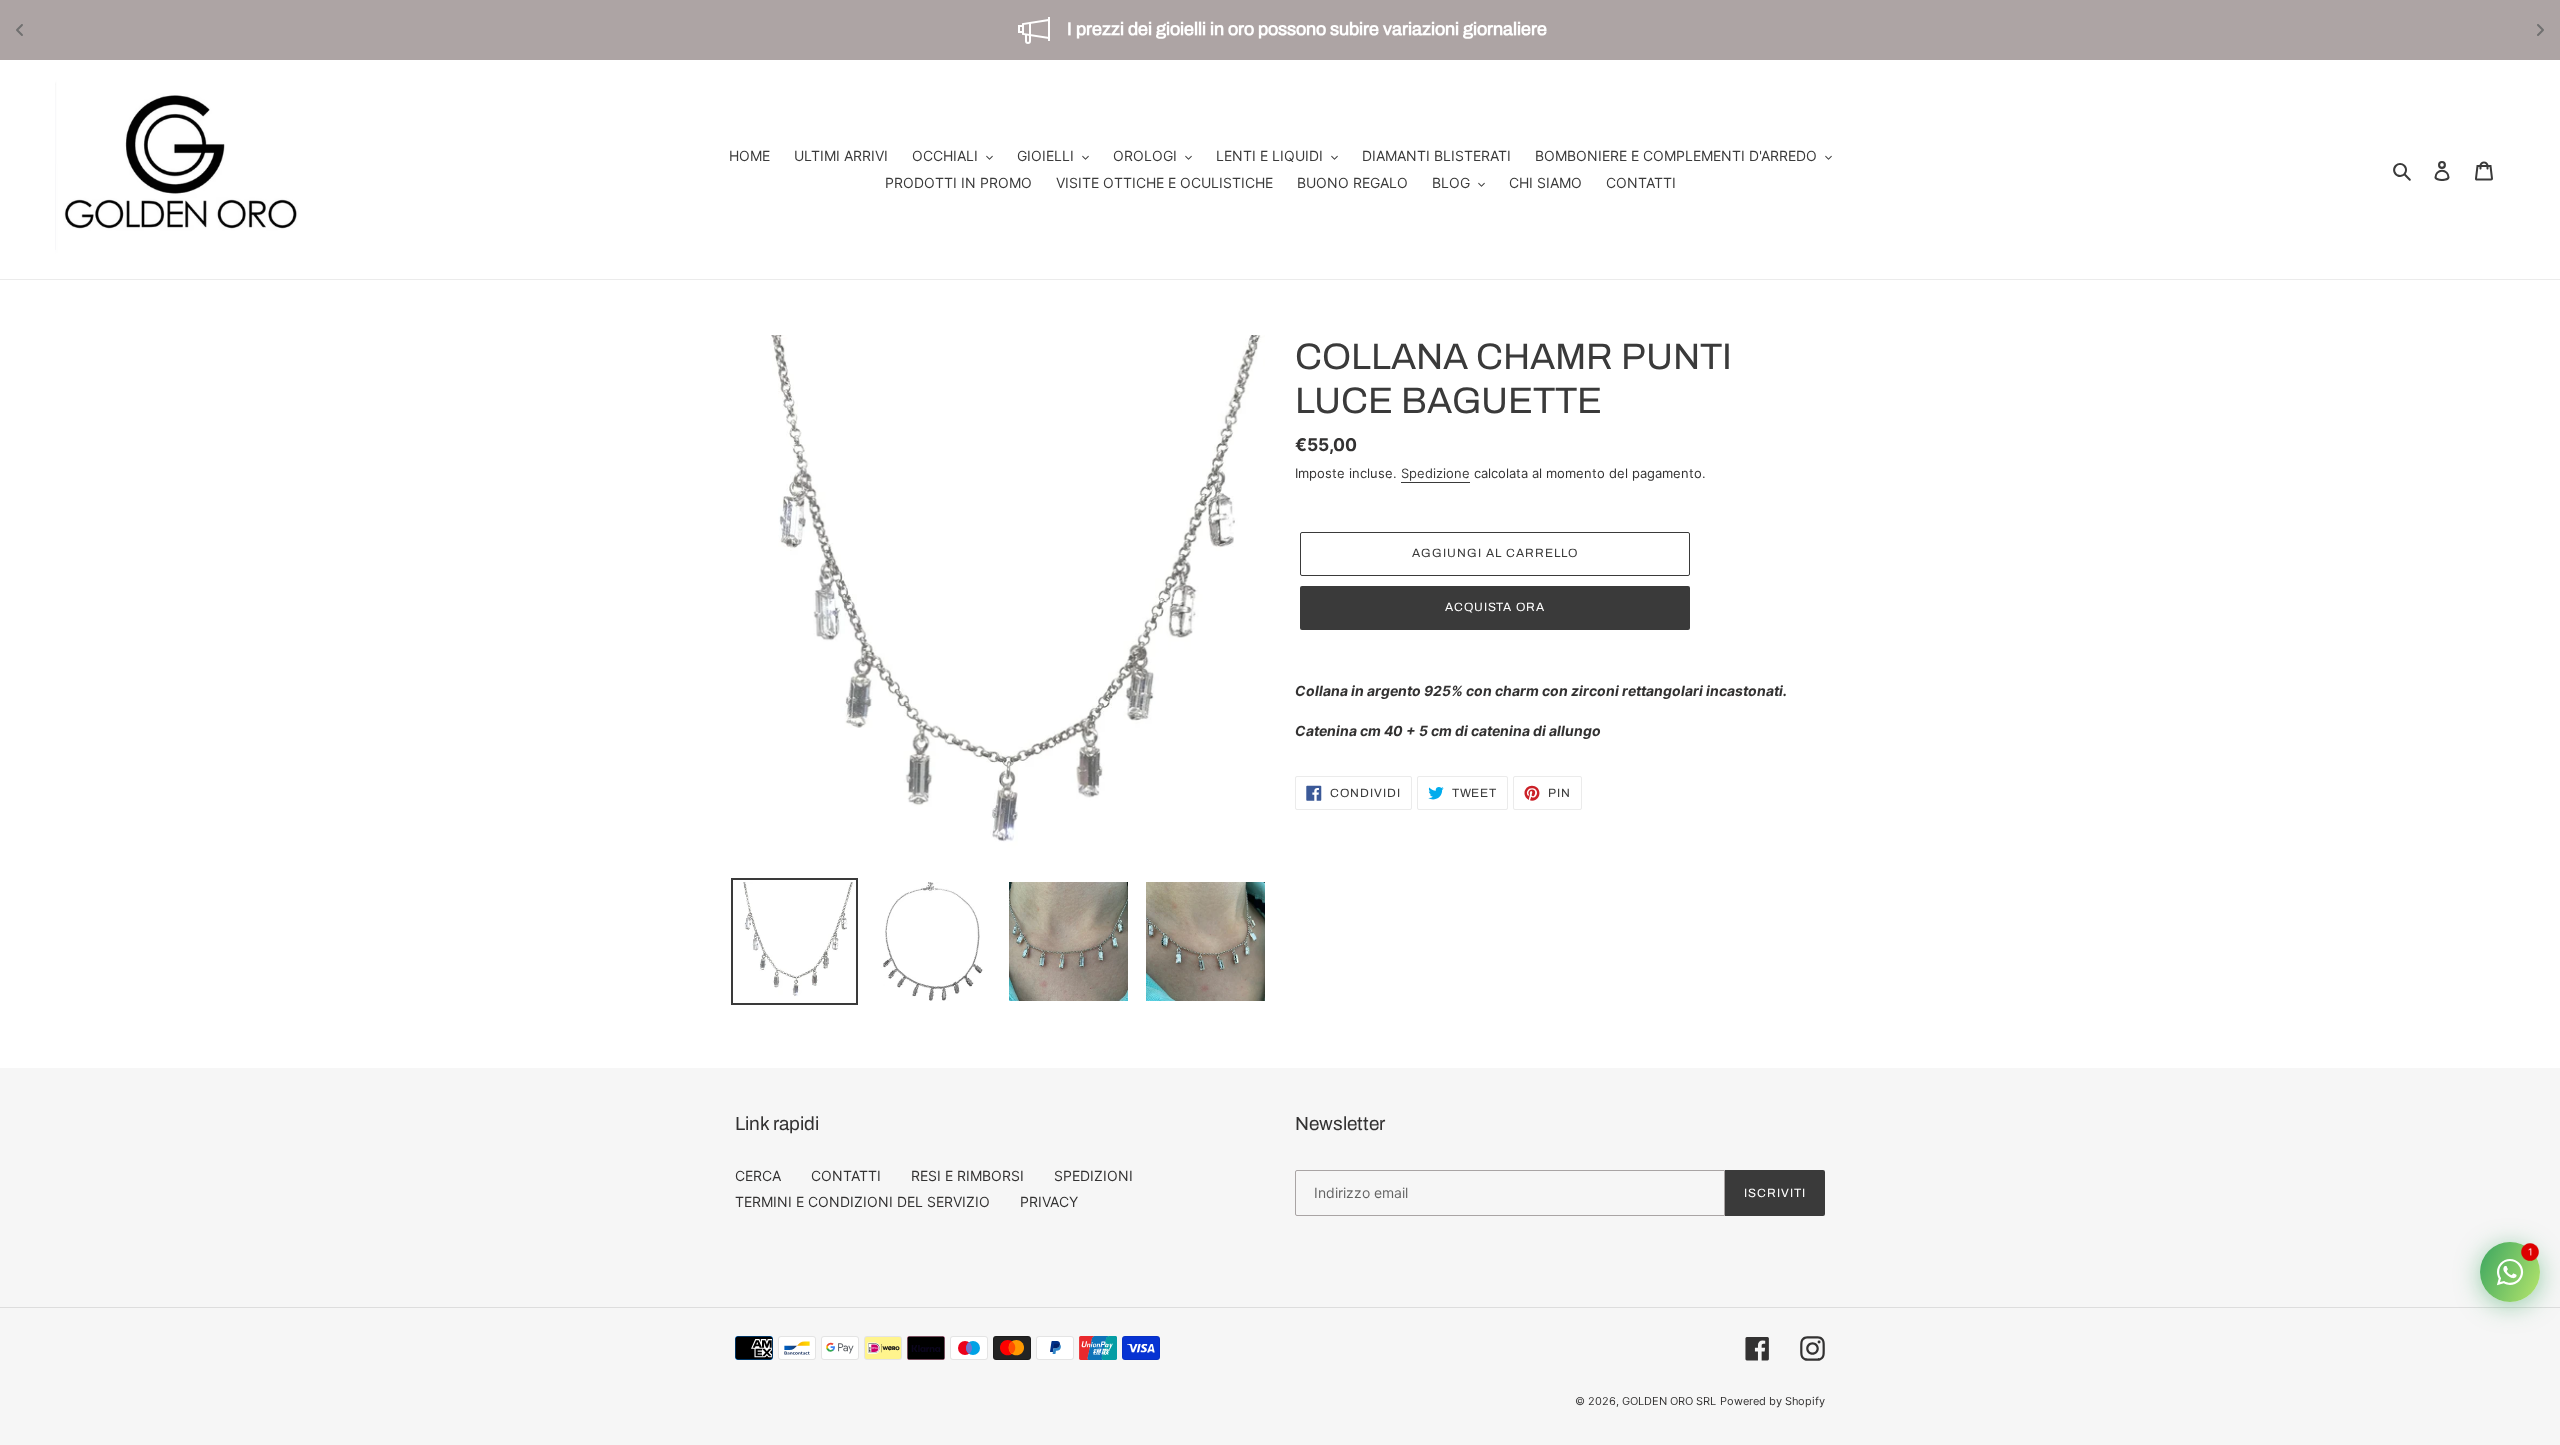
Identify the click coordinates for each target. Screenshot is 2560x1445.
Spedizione (1435, 473)
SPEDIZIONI (1093, 1175)
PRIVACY (1049, 1201)
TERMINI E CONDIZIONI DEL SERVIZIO (862, 1201)
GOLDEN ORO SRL (1669, 1401)
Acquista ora (1495, 607)
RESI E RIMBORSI (967, 1175)
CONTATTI (846, 1175)
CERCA (758, 1175)
